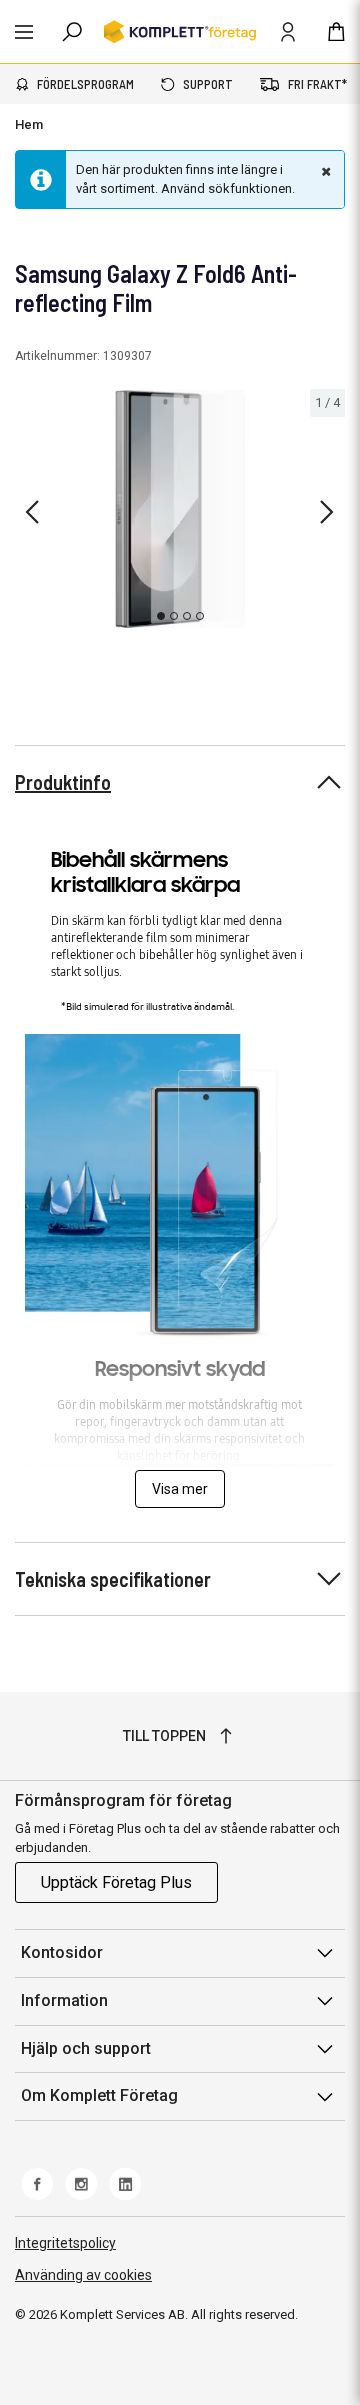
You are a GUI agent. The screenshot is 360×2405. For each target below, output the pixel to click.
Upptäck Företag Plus (116, 1882)
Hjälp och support (86, 2048)
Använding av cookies (83, 2275)
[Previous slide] (32, 512)
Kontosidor (62, 1952)
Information (64, 2000)
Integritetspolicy (65, 2243)
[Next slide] (327, 512)
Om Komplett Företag (99, 2095)
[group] (180, 509)
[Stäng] (324, 171)
